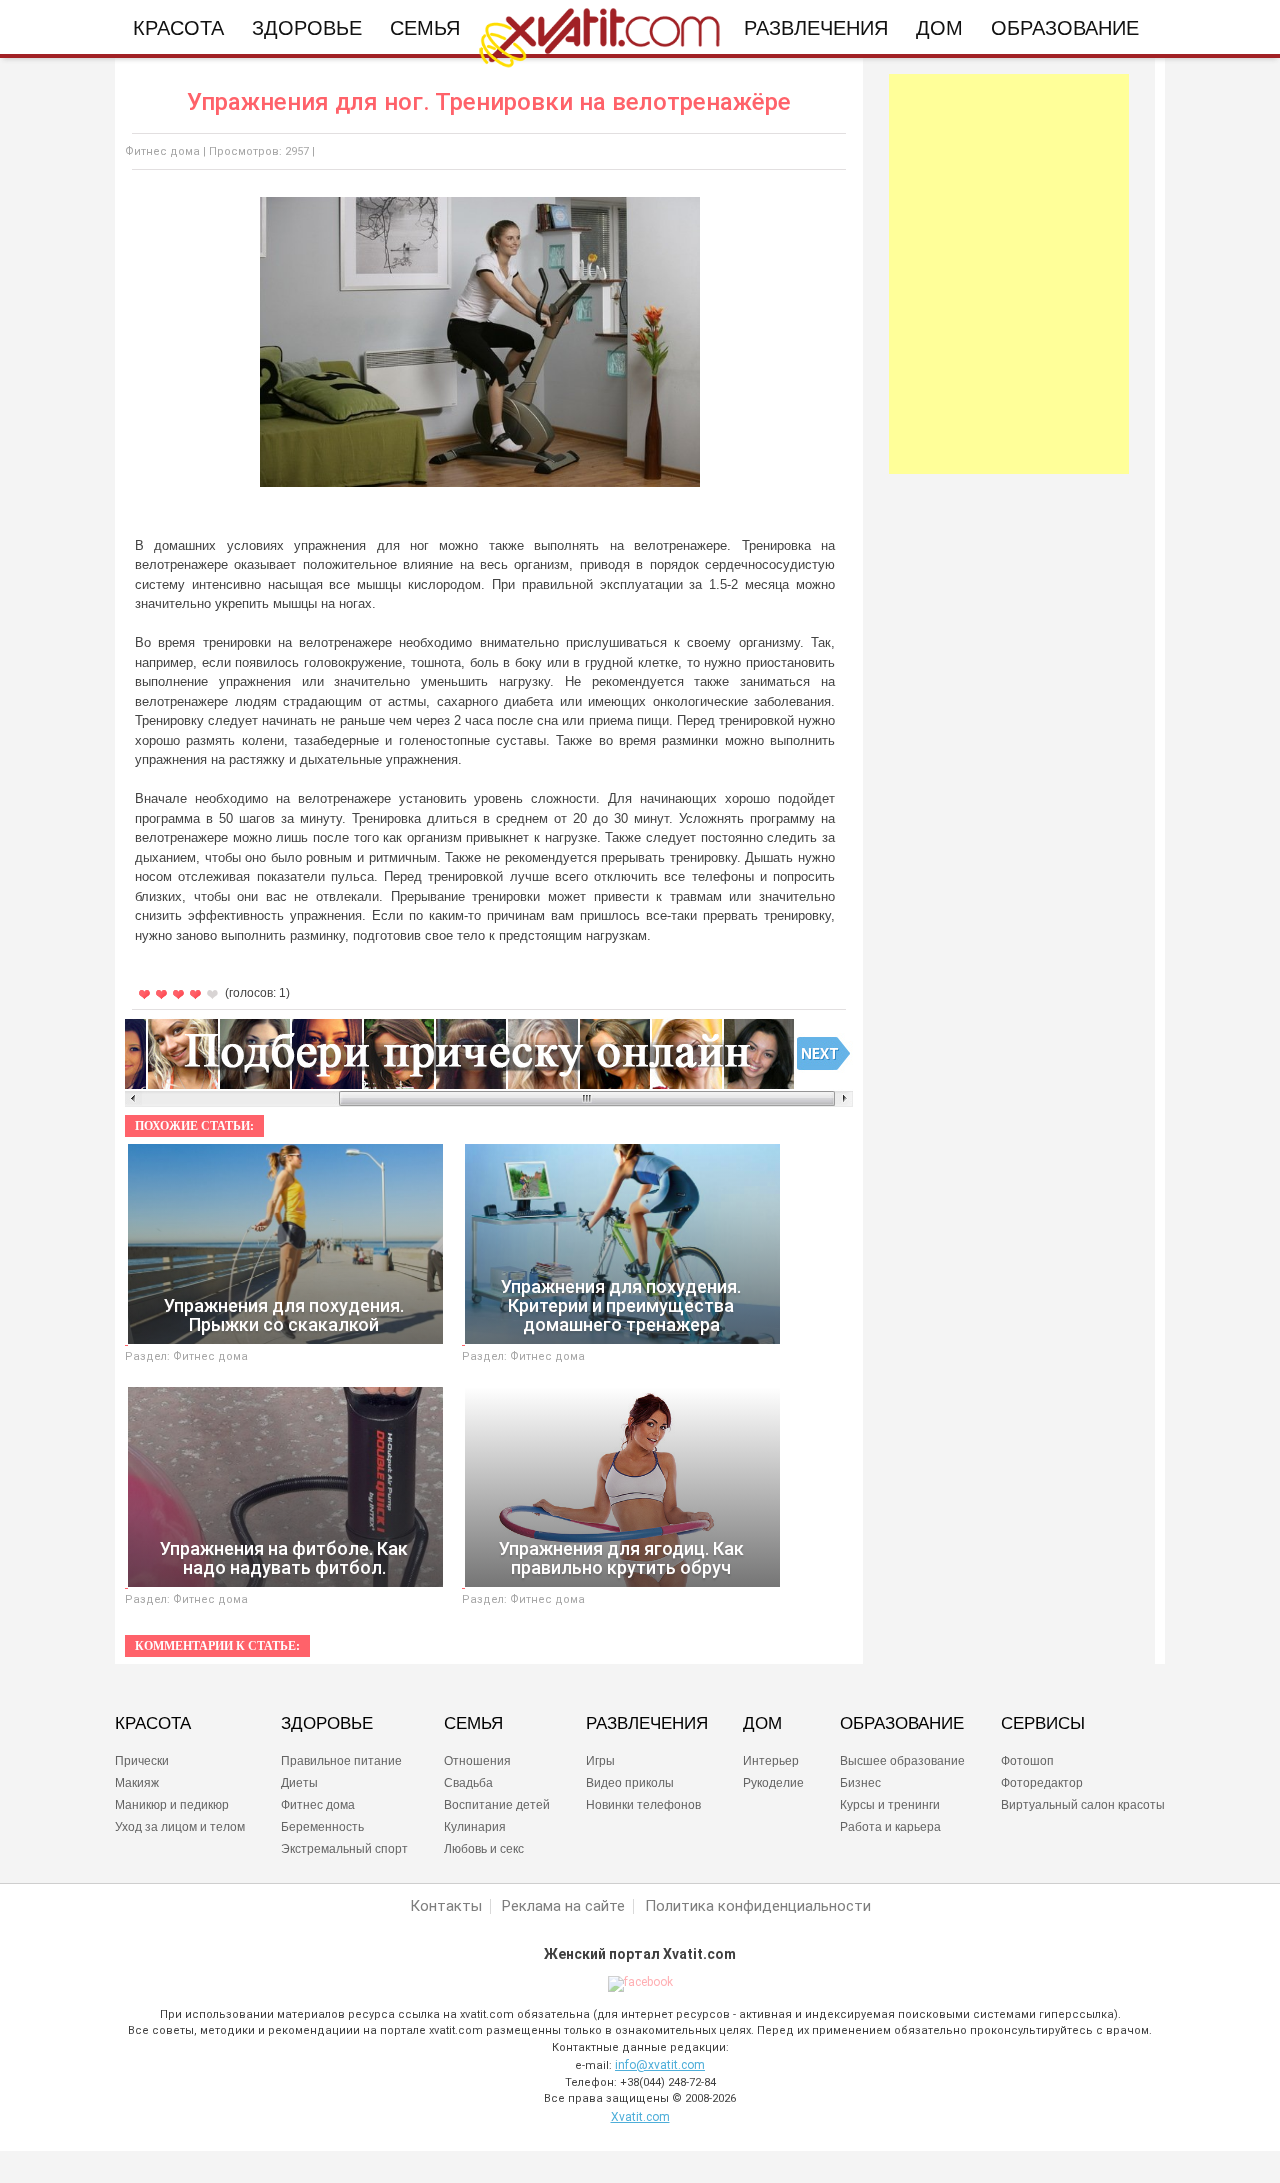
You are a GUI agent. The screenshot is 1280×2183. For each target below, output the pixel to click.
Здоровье (307, 28)
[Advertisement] (1009, 274)
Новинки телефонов (643, 1805)
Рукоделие (773, 1783)
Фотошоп (1027, 1761)
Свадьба (468, 1783)
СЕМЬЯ (473, 1724)
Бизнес (860, 1783)
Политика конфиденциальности (758, 1906)
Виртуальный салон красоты (1083, 1805)
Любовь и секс (484, 1849)
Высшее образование (902, 1761)
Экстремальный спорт (344, 1849)
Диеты (299, 1783)
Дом (939, 28)
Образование (1065, 28)
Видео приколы (630, 1783)
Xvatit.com (640, 2117)
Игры (600, 1761)
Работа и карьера (890, 1827)
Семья (425, 28)
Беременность (322, 1827)
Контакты (446, 1906)
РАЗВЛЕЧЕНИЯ (647, 1724)
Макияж (137, 1783)
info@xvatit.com (660, 2065)
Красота (178, 28)
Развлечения (816, 28)
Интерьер (771, 1761)
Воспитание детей (497, 1805)
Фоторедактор (1042, 1783)
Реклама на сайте (563, 1906)
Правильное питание (341, 1761)
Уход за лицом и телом (180, 1827)
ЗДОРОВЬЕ (327, 1724)
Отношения (477, 1761)
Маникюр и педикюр (172, 1805)
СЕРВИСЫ (1043, 1724)
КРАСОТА (153, 1724)
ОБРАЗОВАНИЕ (902, 1724)
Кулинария (475, 1827)
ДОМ (762, 1724)
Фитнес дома (162, 151)
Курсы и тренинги (890, 1805)
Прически (142, 1761)
